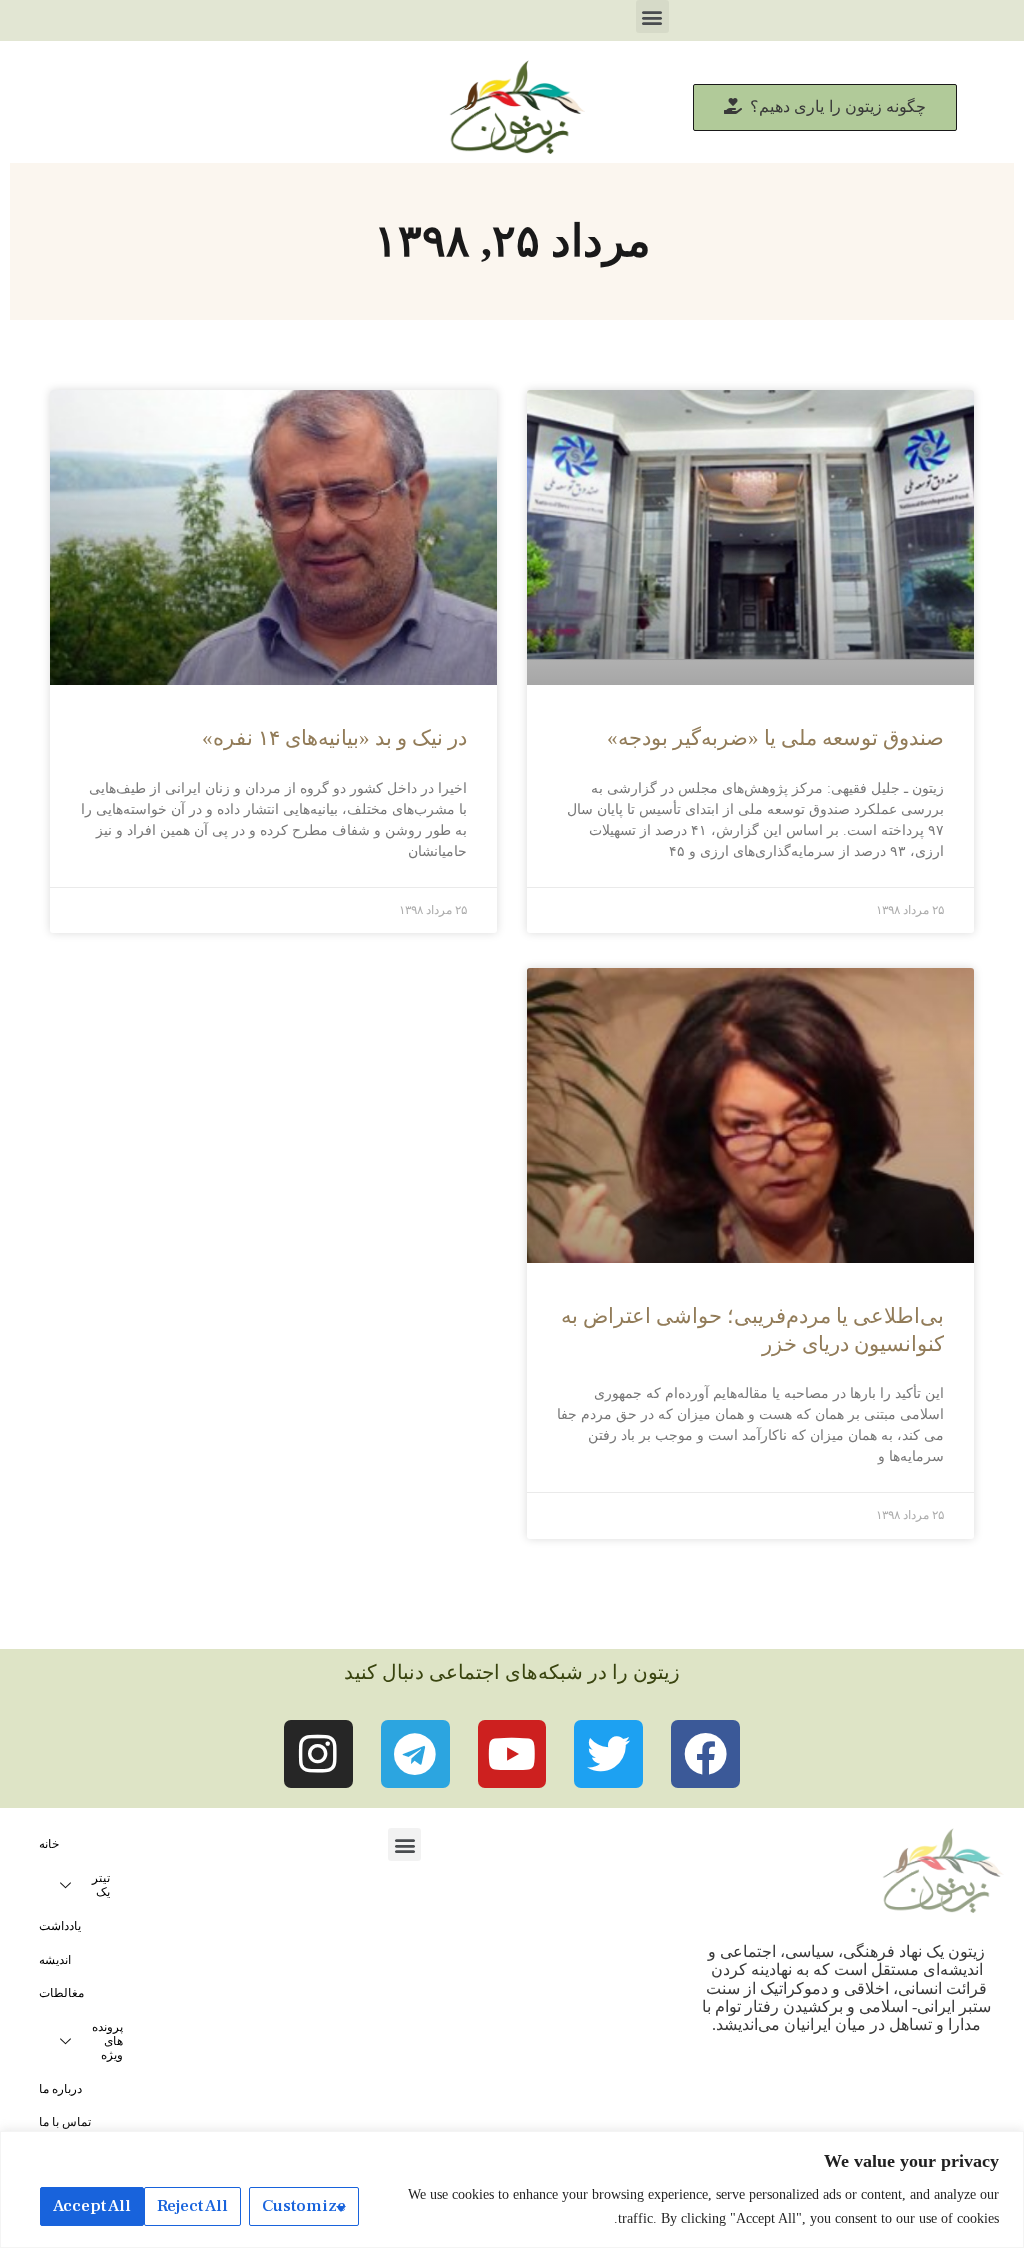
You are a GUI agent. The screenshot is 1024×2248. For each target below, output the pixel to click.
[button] (652, 16)
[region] (512, 2189)
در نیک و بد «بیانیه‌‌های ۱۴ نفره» (334, 738)
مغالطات (61, 1993)
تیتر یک (101, 1885)
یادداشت (60, 1926)
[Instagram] (318, 1754)
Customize (304, 2206)
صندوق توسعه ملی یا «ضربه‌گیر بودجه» (775, 738)
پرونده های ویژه (107, 2041)
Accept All (92, 2206)
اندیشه (55, 1960)
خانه (49, 1844)
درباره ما (60, 2089)
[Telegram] (415, 1754)
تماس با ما (65, 2122)
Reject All (192, 2206)
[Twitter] (608, 1754)
